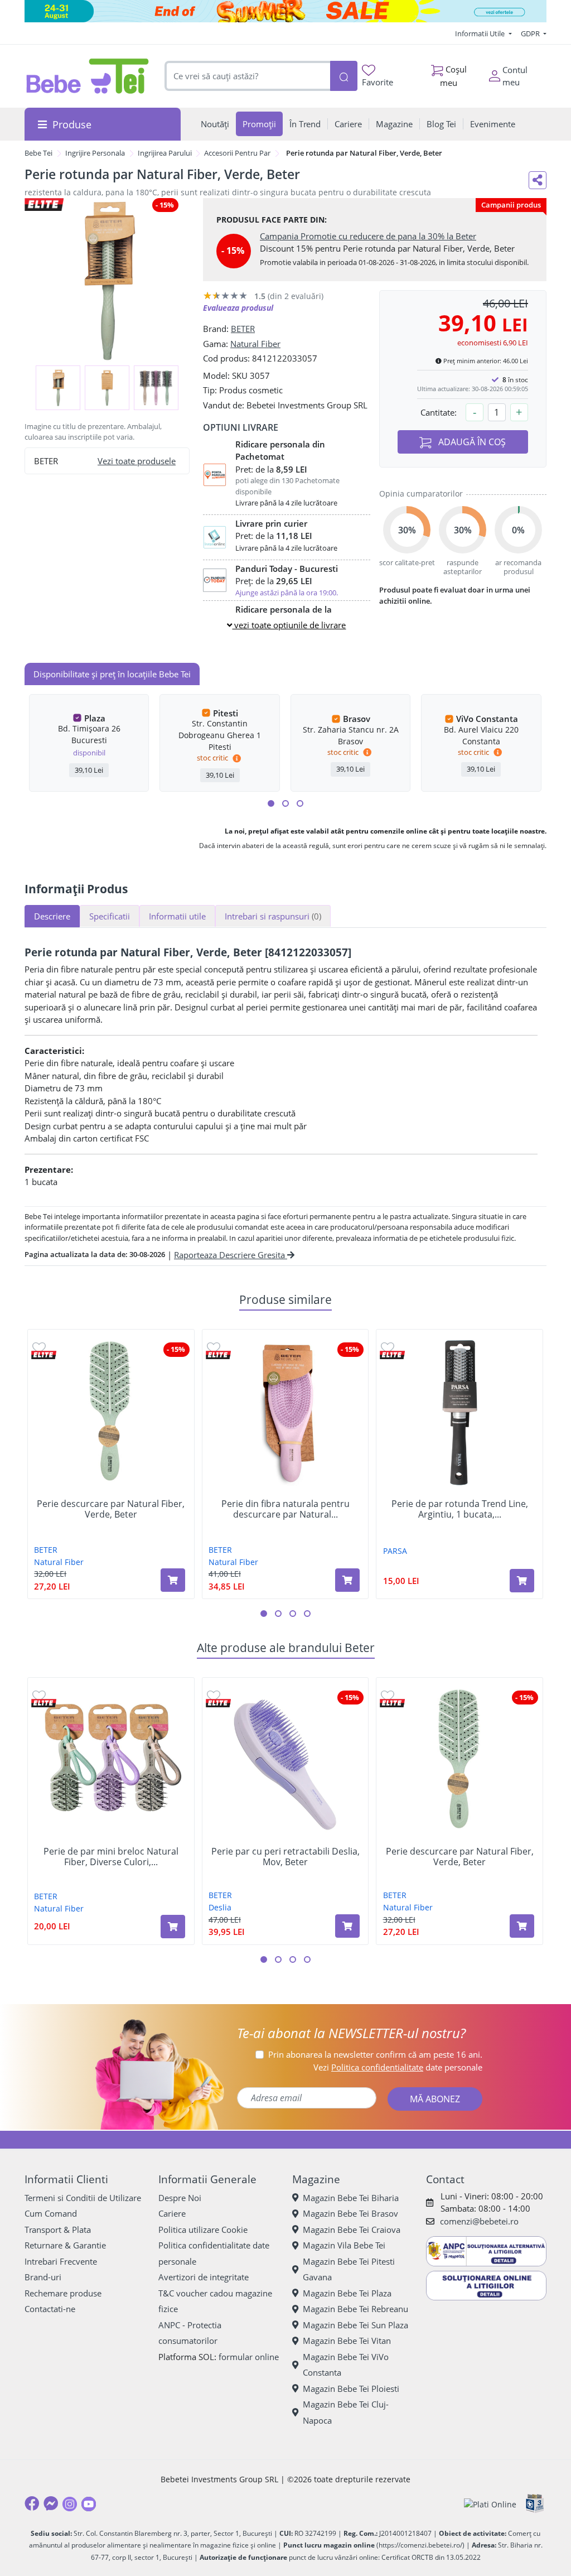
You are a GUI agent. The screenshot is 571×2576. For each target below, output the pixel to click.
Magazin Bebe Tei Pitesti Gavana (349, 2269)
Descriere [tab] (52, 916)
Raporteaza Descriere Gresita (231, 1255)
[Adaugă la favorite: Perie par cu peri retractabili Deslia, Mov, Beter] (214, 1695)
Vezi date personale (398, 2067)
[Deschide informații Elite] (44, 1355)
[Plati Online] (490, 2504)
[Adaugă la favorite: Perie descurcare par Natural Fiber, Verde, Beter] (39, 1347)
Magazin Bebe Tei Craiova (352, 2230)
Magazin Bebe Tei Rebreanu (355, 2309)
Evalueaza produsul (238, 308)
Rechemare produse (63, 2293)
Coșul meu (453, 76)
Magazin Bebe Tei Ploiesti (351, 2389)
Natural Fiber (255, 344)
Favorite (378, 82)
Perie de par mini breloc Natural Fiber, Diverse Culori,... (111, 1857)
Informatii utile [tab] (177, 916)
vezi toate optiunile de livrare (289, 625)
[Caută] (344, 76)
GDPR (531, 33)
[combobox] (247, 76)
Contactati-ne (50, 2309)
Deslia (220, 1907)
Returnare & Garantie (65, 2245)
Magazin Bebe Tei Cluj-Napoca (346, 2412)
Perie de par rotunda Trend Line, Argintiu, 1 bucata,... (460, 1509)
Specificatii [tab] (110, 916)
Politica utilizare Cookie (203, 2230)
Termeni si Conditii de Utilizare (83, 2198)
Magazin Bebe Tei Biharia (351, 2198)
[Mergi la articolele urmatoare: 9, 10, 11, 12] (300, 803)
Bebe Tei (38, 153)
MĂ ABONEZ (435, 2099)
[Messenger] (51, 2503)
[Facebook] (32, 2503)
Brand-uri (43, 2277)
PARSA (395, 1551)
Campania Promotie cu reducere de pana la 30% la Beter (368, 236)
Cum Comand (51, 2213)
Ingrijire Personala (95, 153)
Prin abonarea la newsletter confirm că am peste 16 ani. (375, 2054)
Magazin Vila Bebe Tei (344, 2245)
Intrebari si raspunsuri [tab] (273, 916)
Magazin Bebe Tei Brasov (350, 2213)
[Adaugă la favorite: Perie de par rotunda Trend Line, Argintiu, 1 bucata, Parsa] (388, 1347)
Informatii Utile (481, 33)
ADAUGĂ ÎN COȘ (471, 442)
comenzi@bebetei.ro (479, 2221)
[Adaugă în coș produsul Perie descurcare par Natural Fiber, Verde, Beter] (173, 1580)
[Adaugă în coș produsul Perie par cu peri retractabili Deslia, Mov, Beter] (347, 1926)
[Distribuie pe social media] (538, 180)
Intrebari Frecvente (61, 2261)
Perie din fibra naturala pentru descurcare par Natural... (285, 1509)
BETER (243, 329)
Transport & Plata (58, 2230)
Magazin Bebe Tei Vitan (347, 2341)
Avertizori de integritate (204, 2277)
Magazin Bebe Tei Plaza (347, 2293)
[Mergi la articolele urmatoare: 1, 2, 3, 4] (271, 803)
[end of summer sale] (285, 11)
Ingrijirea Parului (165, 153)
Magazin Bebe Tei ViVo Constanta (346, 2365)
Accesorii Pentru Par (237, 153)
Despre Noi (180, 2198)
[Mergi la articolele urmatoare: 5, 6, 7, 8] (285, 803)
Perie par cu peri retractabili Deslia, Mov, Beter (285, 1857)
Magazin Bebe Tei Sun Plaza (355, 2325)
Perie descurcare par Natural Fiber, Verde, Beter (111, 1509)
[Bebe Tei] (88, 76)
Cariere (172, 2213)
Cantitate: (439, 412)
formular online (249, 2357)
